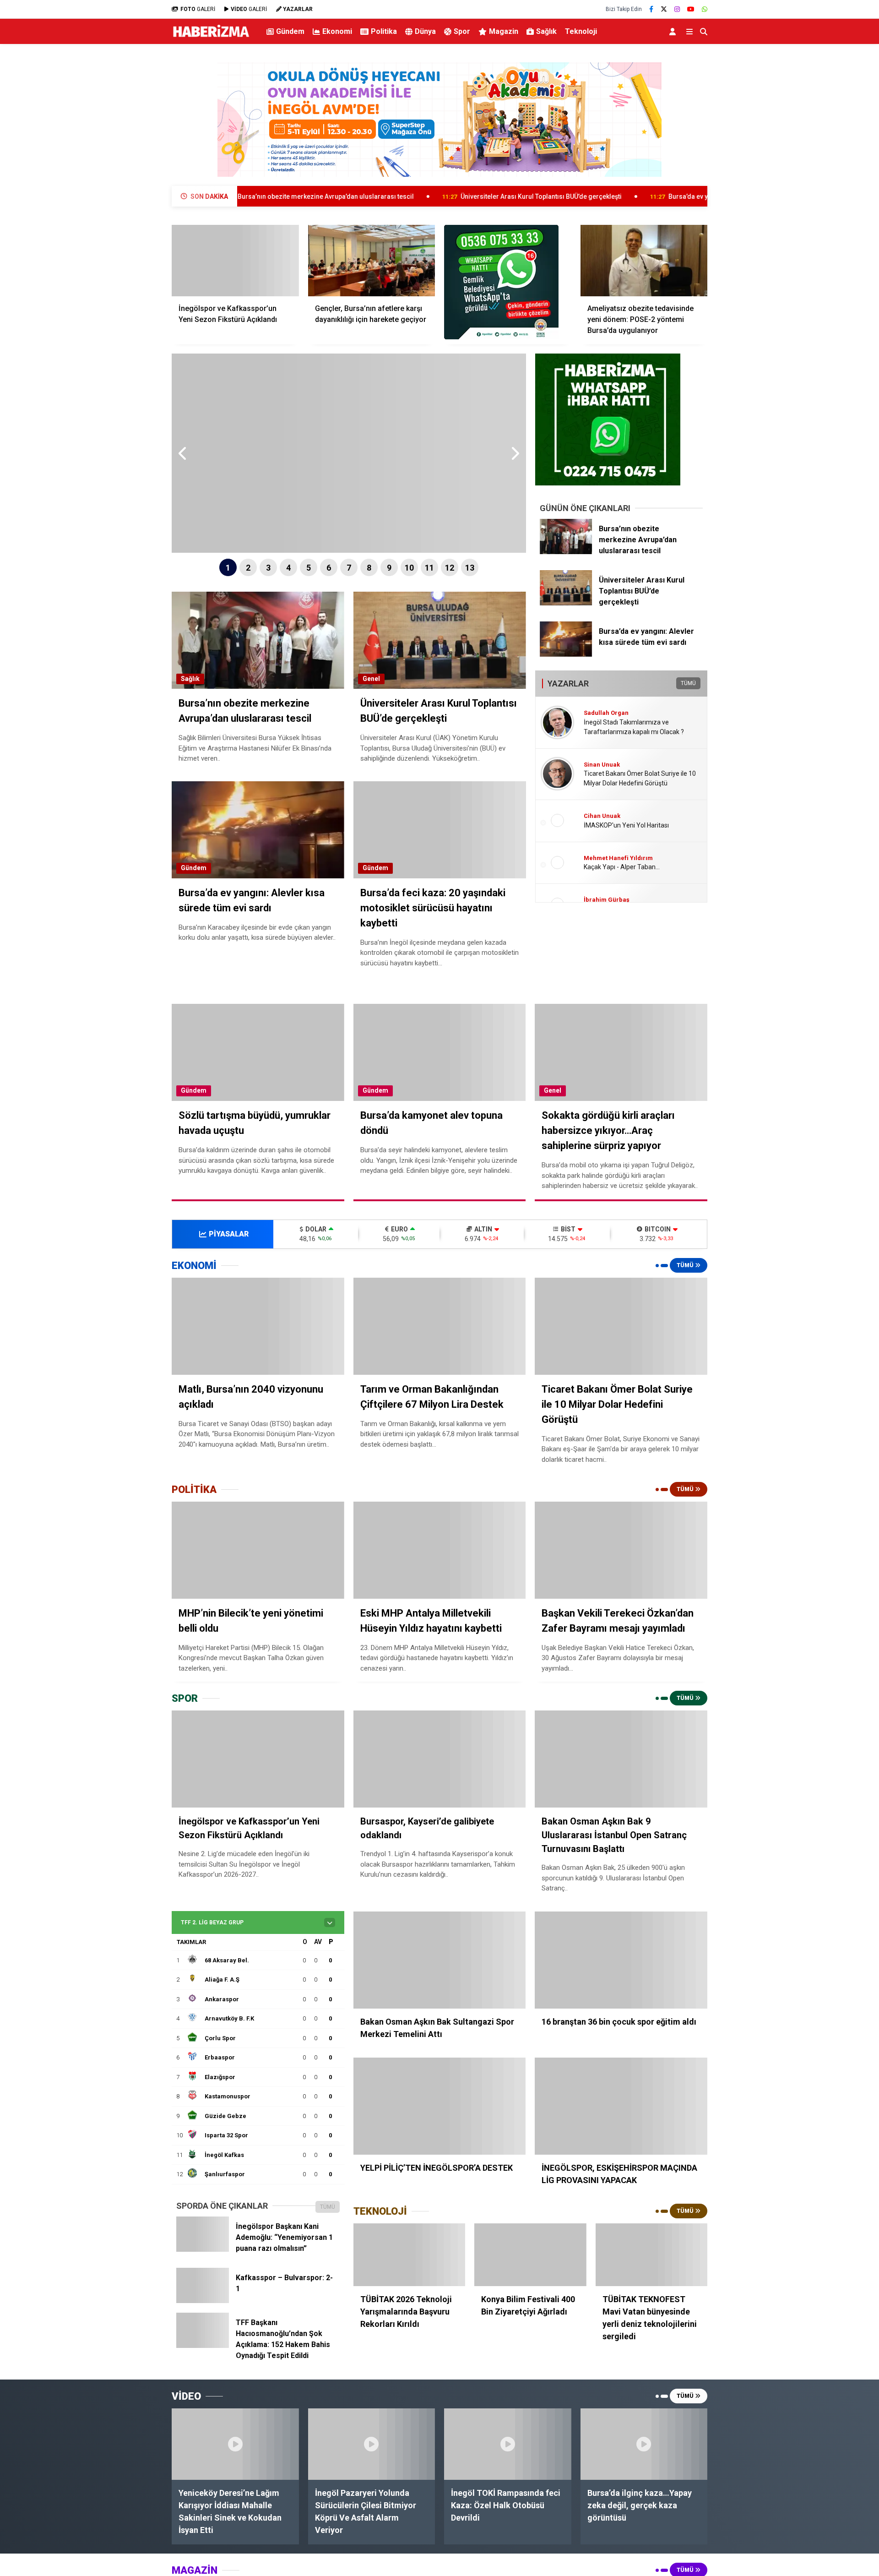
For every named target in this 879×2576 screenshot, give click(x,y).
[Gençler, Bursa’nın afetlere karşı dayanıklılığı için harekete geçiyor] (372, 261)
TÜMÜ (688, 683)
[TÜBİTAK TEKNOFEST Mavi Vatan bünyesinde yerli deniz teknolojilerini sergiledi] (651, 2255)
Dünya (425, 31)
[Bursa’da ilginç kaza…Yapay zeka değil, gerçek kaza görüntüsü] (644, 2444)
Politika (384, 31)
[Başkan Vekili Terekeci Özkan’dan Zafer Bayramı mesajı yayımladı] (621, 1550)
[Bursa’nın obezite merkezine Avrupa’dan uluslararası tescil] (566, 552)
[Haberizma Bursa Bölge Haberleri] (211, 37)
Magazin (504, 31)
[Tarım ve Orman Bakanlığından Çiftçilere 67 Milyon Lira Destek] (440, 1326)
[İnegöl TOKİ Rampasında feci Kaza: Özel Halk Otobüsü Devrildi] (508, 2444)
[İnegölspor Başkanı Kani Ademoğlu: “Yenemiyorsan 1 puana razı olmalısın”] (203, 2249)
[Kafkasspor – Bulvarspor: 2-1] (203, 2301)
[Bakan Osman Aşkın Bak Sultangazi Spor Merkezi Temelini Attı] (440, 1960)
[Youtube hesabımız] (691, 9)
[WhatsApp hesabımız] (705, 9)
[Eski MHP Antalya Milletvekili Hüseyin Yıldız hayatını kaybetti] (440, 1550)
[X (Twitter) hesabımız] (664, 9)
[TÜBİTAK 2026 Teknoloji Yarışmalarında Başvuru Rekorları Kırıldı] (409, 2255)
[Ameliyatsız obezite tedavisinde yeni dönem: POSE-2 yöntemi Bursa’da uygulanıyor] (644, 261)
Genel (371, 679)
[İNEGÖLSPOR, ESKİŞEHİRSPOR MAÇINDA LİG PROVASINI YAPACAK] (621, 2106)
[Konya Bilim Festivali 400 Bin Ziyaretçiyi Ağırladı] (530, 2255)
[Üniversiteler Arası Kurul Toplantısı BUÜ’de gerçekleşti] (566, 603)
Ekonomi (337, 31)
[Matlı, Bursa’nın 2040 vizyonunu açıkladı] (258, 1326)
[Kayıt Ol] (674, 31)
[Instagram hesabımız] (677, 9)
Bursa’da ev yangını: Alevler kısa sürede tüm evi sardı (628, 196)
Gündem (290, 31)
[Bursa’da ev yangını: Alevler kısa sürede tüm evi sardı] (566, 654)
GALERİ (198, 9)
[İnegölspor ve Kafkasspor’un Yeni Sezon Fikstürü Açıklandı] (235, 261)
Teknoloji (581, 31)
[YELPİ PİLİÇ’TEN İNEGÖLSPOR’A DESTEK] (440, 2106)
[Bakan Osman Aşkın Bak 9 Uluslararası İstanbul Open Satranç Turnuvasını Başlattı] (621, 1759)
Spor (462, 31)
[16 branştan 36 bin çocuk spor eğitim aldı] (621, 1960)
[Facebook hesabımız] (651, 9)
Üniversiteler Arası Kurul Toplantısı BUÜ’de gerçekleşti (421, 196)
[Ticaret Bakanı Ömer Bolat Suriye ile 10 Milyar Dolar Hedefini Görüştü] (621, 1326)
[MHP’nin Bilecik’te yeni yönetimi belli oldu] (258, 1550)
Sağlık (546, 31)
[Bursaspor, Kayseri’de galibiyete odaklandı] (440, 1759)
